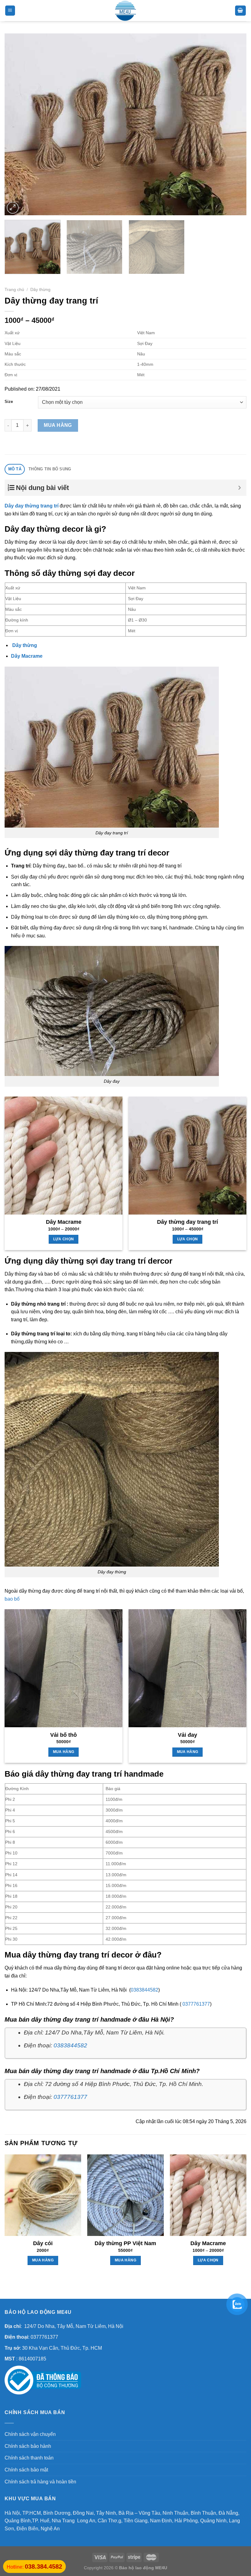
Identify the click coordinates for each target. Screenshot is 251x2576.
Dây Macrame (27, 656)
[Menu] (10, 11)
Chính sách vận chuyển (30, 2434)
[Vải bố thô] (64, 1668)
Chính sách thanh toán (29, 2458)
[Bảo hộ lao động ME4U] (125, 11)
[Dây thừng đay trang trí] (187, 1156)
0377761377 (196, 2004)
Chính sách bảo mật (26, 2470)
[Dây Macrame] (64, 1156)
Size (9, 402)
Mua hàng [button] (64, 1752)
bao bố (12, 1599)
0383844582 (144, 1990)
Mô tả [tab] (15, 469)
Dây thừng (40, 290)
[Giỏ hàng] (241, 11)
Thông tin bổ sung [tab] (50, 469)
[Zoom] (13, 208)
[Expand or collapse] (240, 488)
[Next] (234, 124)
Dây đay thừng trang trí (32, 506)
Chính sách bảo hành (28, 2446)
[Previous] (17, 124)
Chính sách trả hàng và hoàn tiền (40, 2482)
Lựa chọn (64, 1239)
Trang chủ (14, 290)
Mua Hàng (58, 425)
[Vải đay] (187, 1668)
